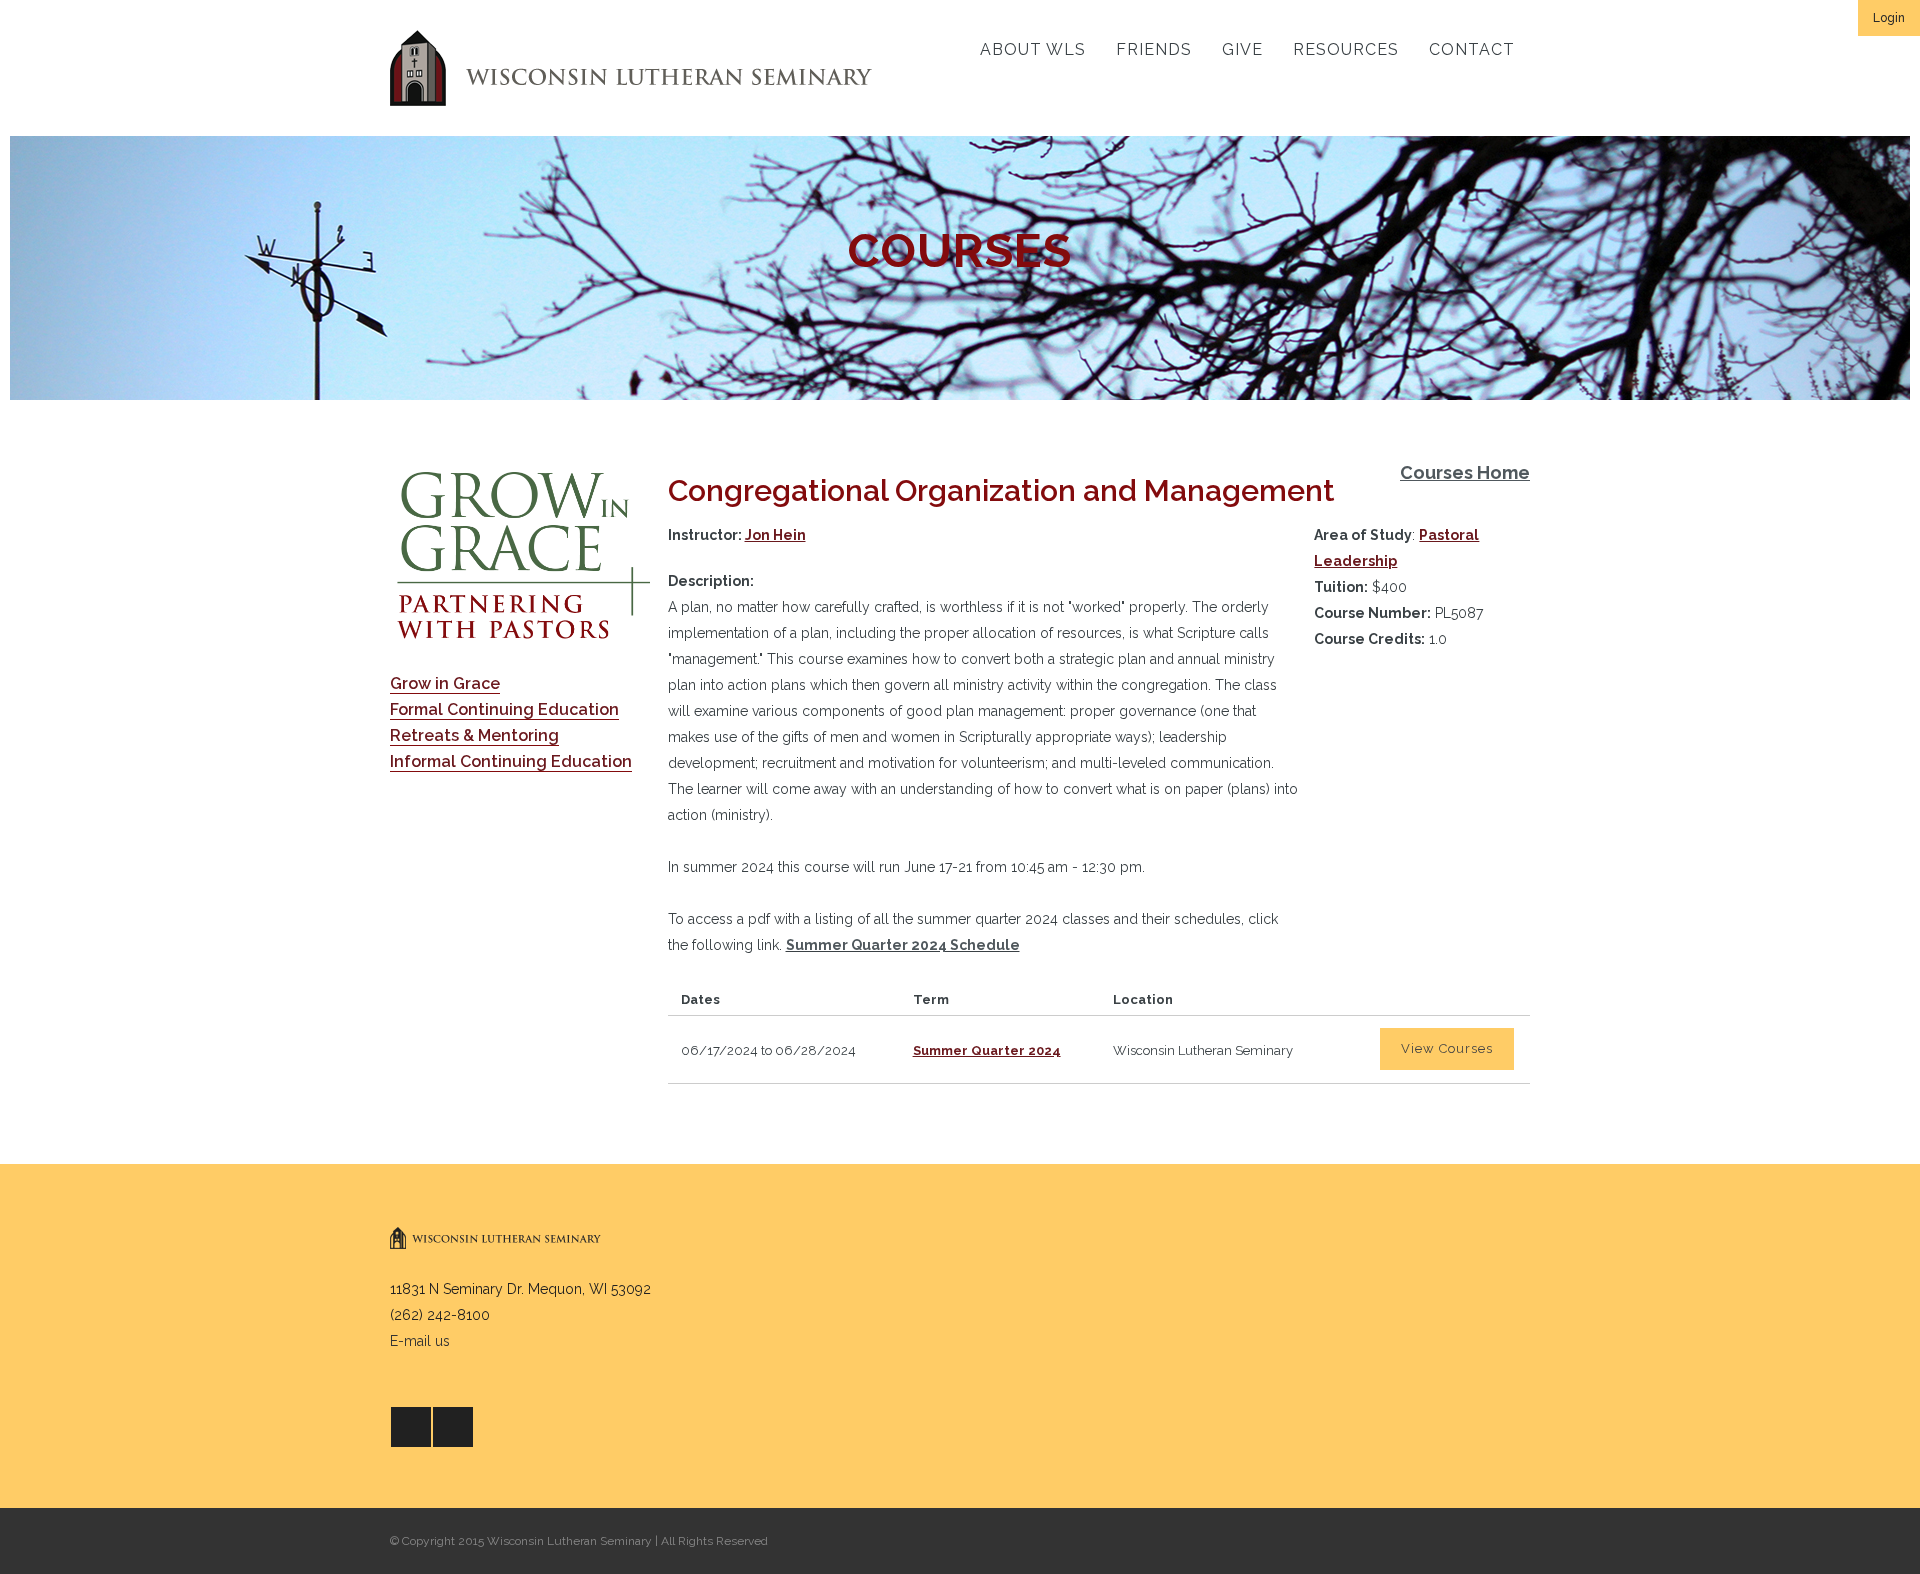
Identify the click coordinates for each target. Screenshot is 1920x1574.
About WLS (1033, 49)
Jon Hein (775, 535)
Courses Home (1465, 472)
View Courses (1447, 1048)
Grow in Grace (445, 683)
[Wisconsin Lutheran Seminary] (631, 68)
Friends (1154, 49)
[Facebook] (411, 1427)
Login (1889, 18)
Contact (1472, 49)
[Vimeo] (453, 1427)
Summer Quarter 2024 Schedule (903, 945)
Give (1242, 49)
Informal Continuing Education (511, 761)
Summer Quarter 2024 (987, 1050)
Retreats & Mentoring (474, 735)
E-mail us (420, 1341)
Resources (1346, 49)
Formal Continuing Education (504, 709)
